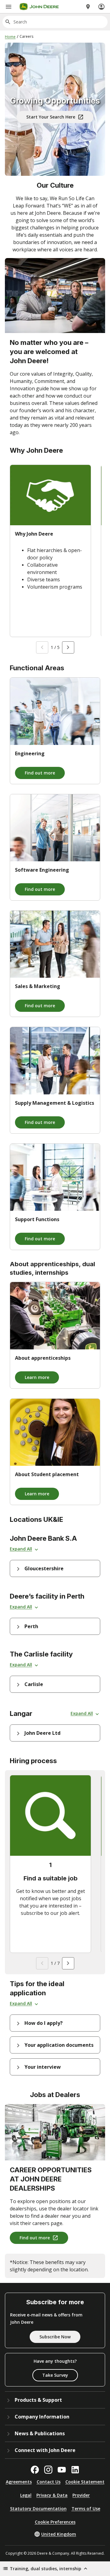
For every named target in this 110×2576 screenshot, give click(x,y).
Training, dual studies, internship (46, 2569)
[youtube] (62, 2470)
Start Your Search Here (51, 117)
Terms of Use (86, 2509)
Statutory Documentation (38, 2509)
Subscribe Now (55, 2337)
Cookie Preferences (55, 2522)
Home (10, 37)
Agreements (19, 2482)
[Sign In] (101, 7)
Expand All (21, 1549)
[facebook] (35, 2470)
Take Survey (55, 2375)
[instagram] (48, 2470)
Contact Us (49, 2482)
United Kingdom (59, 2534)
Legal (26, 2495)
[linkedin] (75, 2470)
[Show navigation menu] (9, 7)
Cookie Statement (85, 2482)
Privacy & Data (52, 2495)
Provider (81, 2495)
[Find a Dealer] (88, 7)
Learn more (37, 1377)
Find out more (40, 773)
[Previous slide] (42, 647)
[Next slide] (68, 647)
